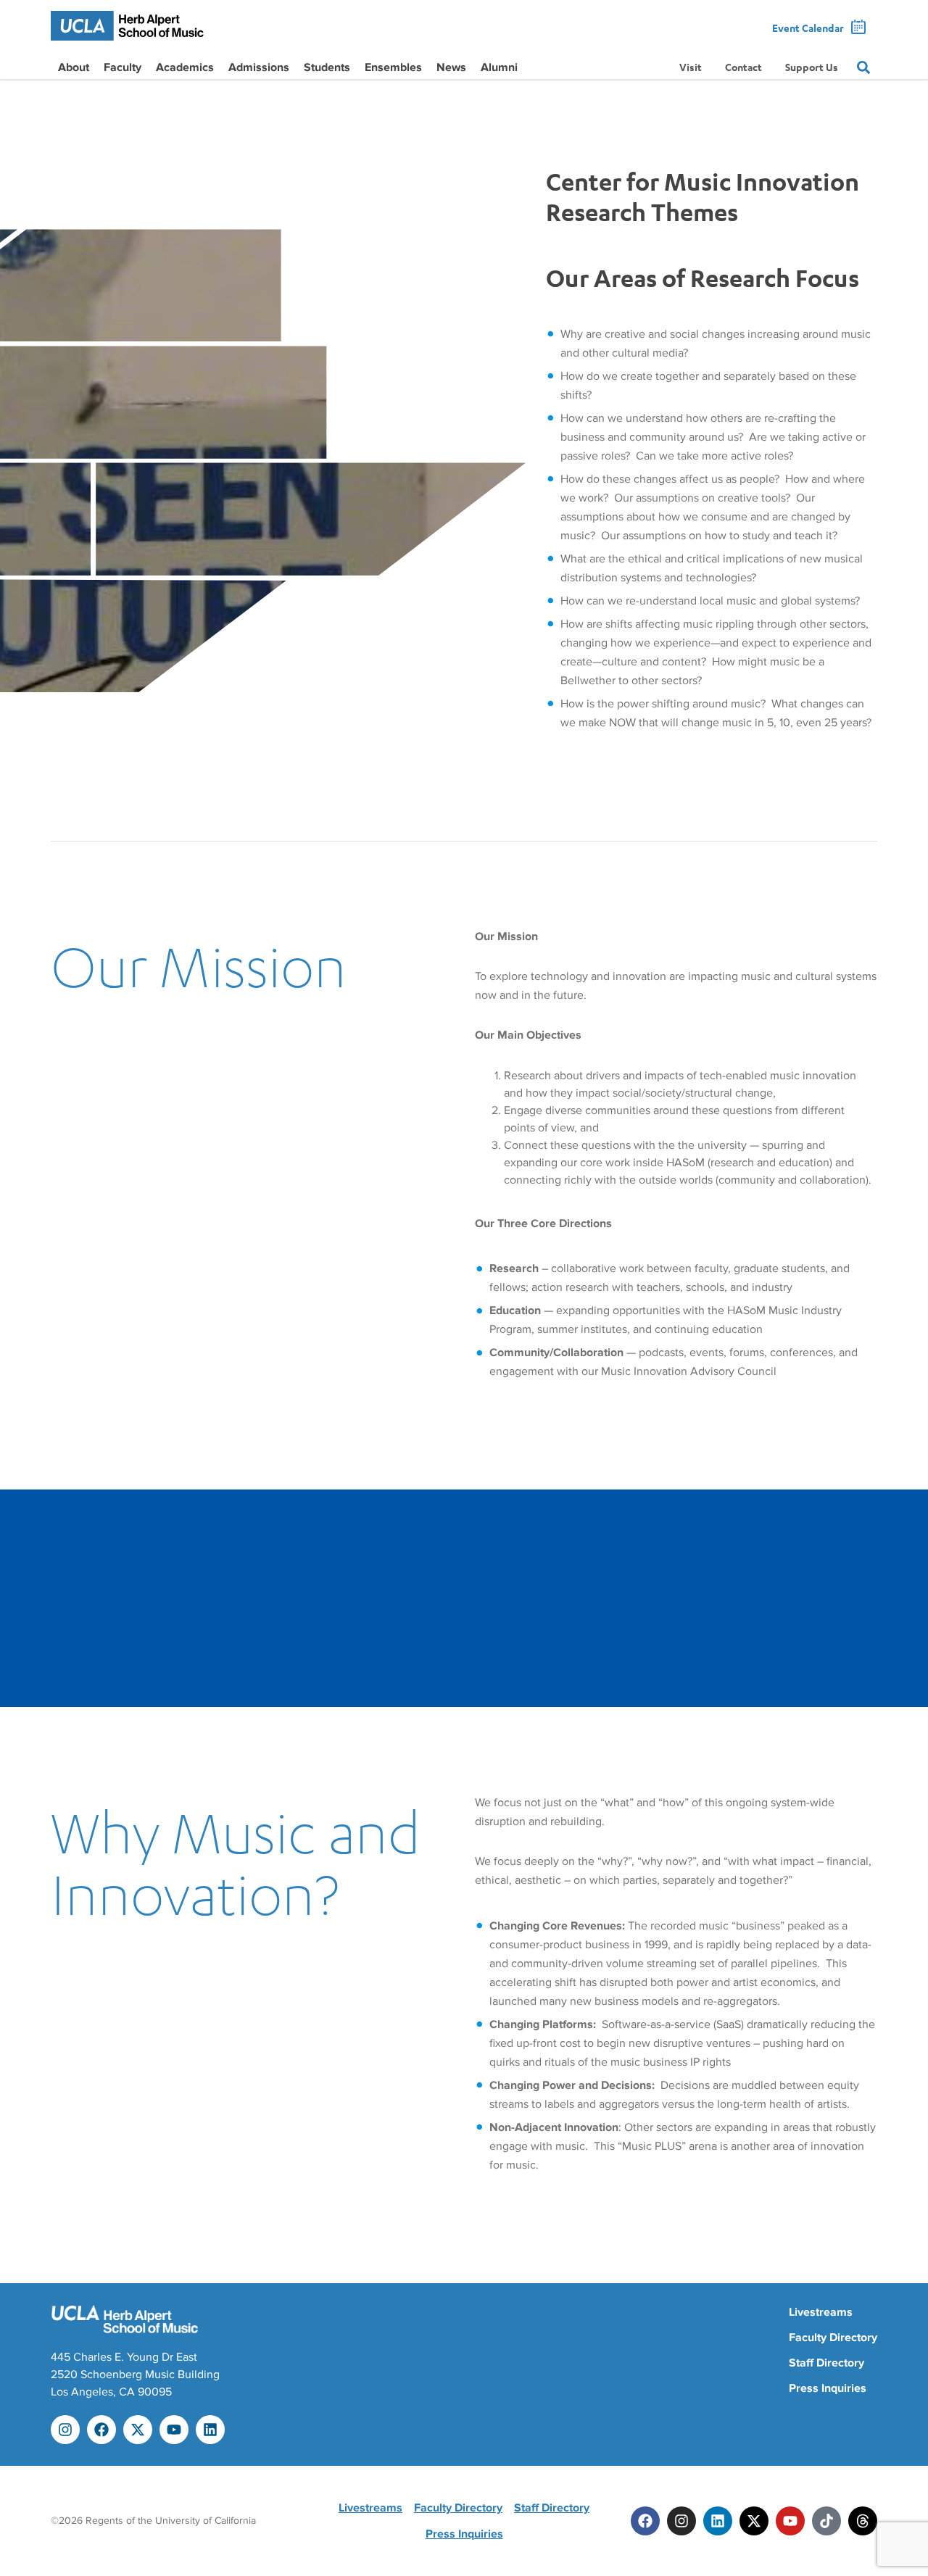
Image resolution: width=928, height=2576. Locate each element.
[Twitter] (754, 2521)
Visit (691, 67)
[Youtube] (174, 2430)
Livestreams (821, 2312)
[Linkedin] (210, 2430)
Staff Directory (826, 2363)
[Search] (863, 67)
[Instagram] (65, 2430)
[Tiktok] (826, 2521)
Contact (743, 67)
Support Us (812, 67)
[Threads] (863, 2521)
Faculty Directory (833, 2338)
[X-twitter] (138, 2430)
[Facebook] (101, 2430)
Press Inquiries (828, 2388)
